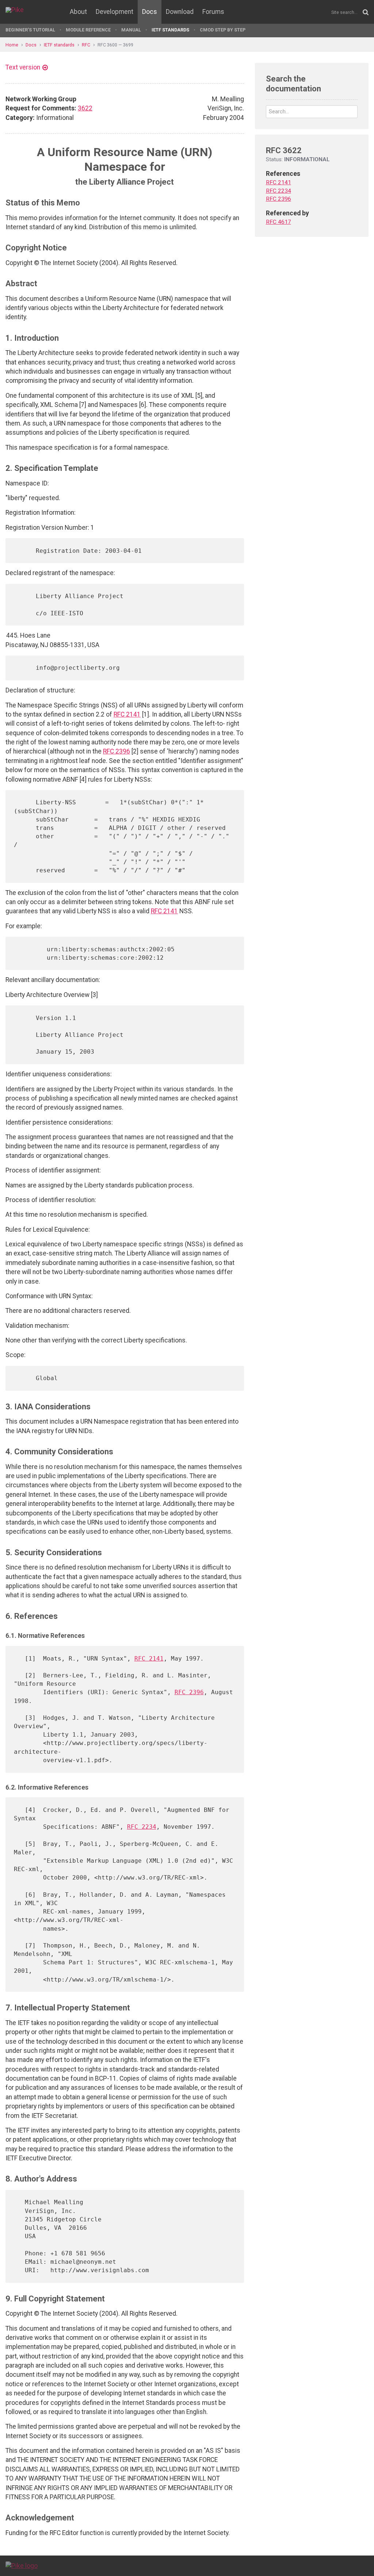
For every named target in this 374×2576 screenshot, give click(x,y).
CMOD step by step (223, 30)
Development (115, 12)
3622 (85, 108)
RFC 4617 (278, 222)
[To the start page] (22, 2565)
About (78, 12)
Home (12, 45)
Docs (150, 12)
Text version (23, 67)
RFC (86, 45)
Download (180, 12)
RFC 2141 (127, 714)
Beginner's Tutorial (30, 30)
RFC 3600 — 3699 (115, 45)
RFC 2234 (142, 1827)
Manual (131, 30)
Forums (213, 12)
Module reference (88, 30)
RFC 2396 (117, 751)
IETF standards (170, 30)
